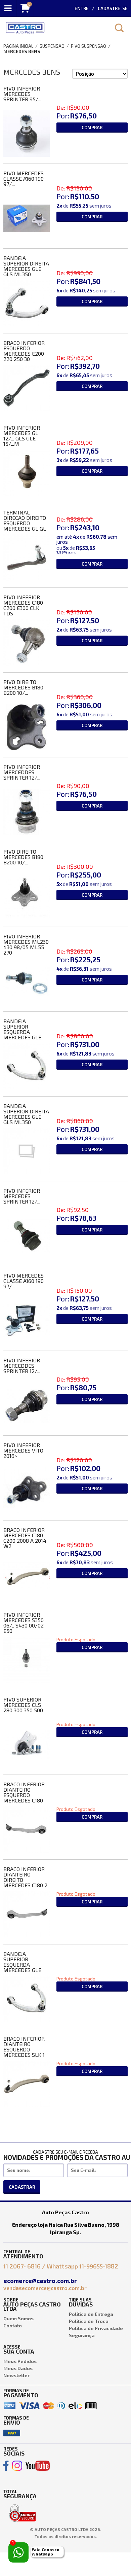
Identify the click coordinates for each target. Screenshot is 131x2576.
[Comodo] (22, 2506)
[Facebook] (6, 2466)
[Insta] (17, 2466)
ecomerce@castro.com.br (41, 2281)
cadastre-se (113, 8)
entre (82, 8)
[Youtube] (38, 2466)
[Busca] (119, 28)
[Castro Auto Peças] (54, 28)
